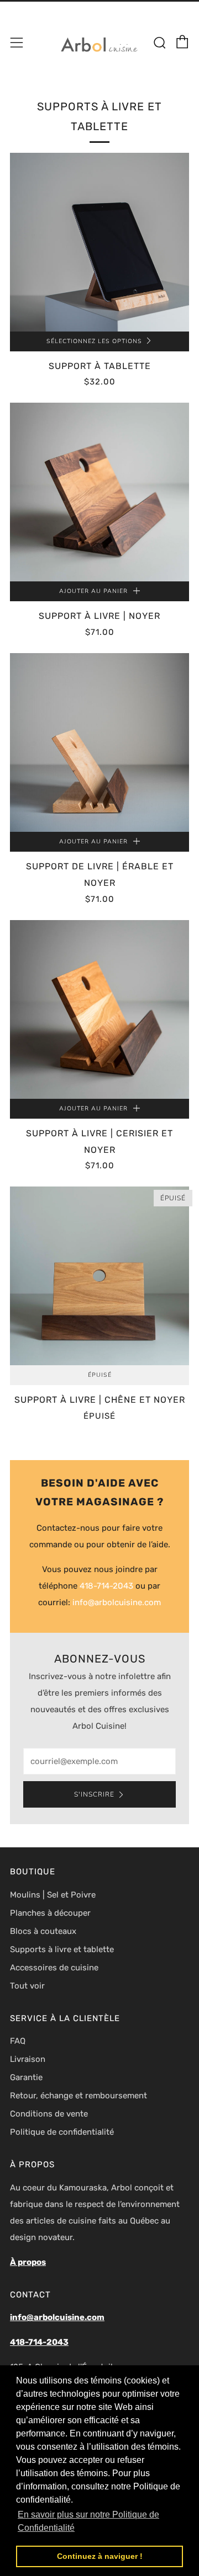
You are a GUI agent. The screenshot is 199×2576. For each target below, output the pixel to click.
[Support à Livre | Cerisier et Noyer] (99, 1009)
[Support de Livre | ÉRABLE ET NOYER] (99, 742)
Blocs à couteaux (43, 1931)
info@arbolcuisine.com (117, 1602)
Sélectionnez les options (94, 341)
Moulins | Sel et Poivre (53, 1895)
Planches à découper (50, 1913)
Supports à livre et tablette (62, 1949)
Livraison (28, 2059)
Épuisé (100, 1375)
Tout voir (27, 1986)
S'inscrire (94, 1794)
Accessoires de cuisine (54, 1968)
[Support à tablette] (99, 242)
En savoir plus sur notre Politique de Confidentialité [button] (88, 2521)
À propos (28, 2262)
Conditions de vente (49, 2114)
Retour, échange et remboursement (78, 2096)
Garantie (26, 2077)
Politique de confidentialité (62, 2132)
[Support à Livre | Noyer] (99, 492)
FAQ (18, 2041)
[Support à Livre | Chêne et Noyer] (99, 1276)
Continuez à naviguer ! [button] (100, 2556)
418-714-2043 (106, 1586)
